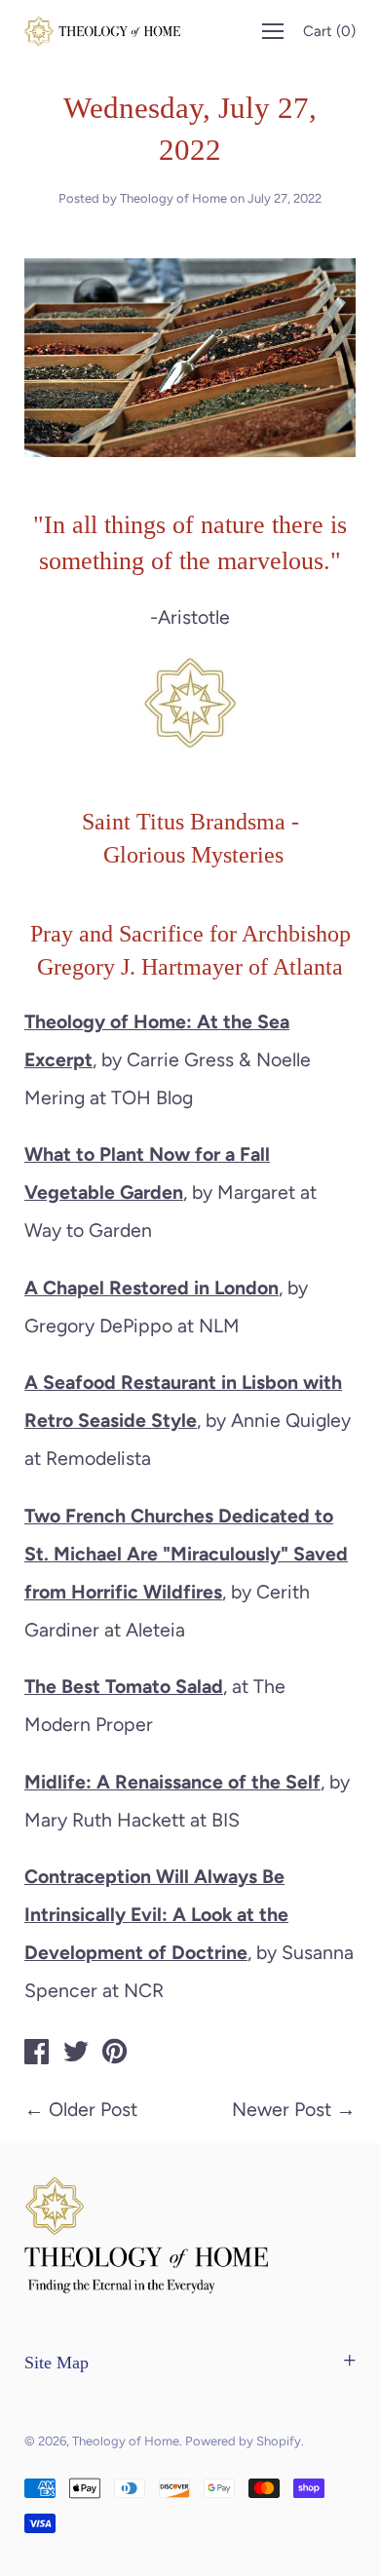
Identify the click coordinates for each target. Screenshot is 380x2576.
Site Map (57, 2363)
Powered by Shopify (243, 2441)
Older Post (93, 2109)
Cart (329, 31)
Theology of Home (126, 2441)
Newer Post (282, 2109)
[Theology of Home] (37, 2055)
